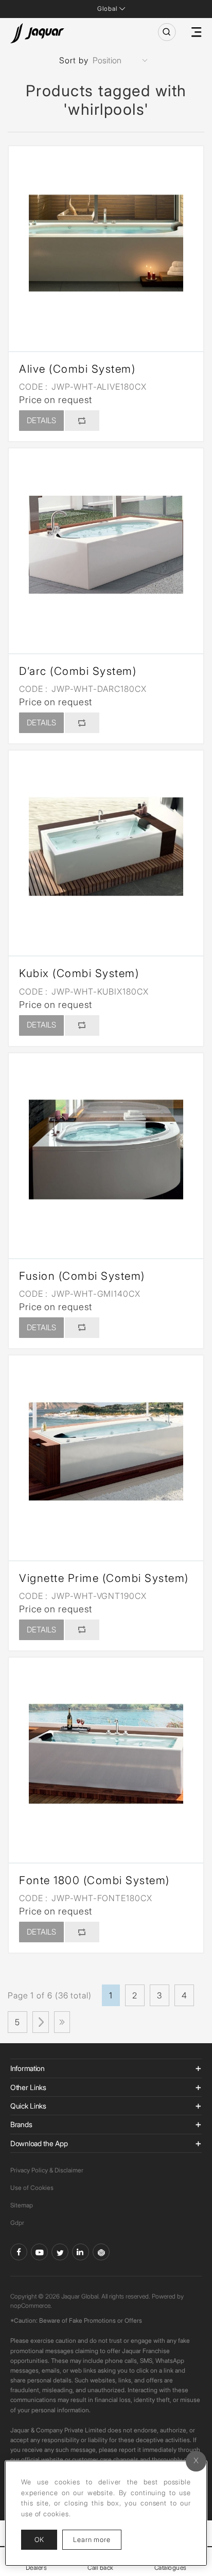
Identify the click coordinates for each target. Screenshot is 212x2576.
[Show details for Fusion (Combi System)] (106, 1151)
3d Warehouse (101, 2252)
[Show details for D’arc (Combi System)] (106, 546)
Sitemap (22, 2205)
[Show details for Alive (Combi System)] (106, 243)
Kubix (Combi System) (79, 973)
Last (62, 2022)
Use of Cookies (32, 2188)
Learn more (97, 2539)
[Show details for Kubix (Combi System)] (106, 848)
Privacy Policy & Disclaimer (47, 2170)
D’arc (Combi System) (78, 671)
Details (41, 420)
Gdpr (17, 2223)
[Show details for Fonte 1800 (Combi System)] (106, 1755)
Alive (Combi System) (77, 369)
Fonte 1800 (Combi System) (94, 1880)
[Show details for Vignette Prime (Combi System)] (106, 1453)
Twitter (60, 2252)
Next (41, 2022)
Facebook (19, 2252)
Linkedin (81, 2252)
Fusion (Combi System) (82, 1276)
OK (39, 2539)
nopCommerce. (31, 2305)
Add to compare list (82, 421)
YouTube (39, 2252)
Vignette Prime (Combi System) (104, 1578)
